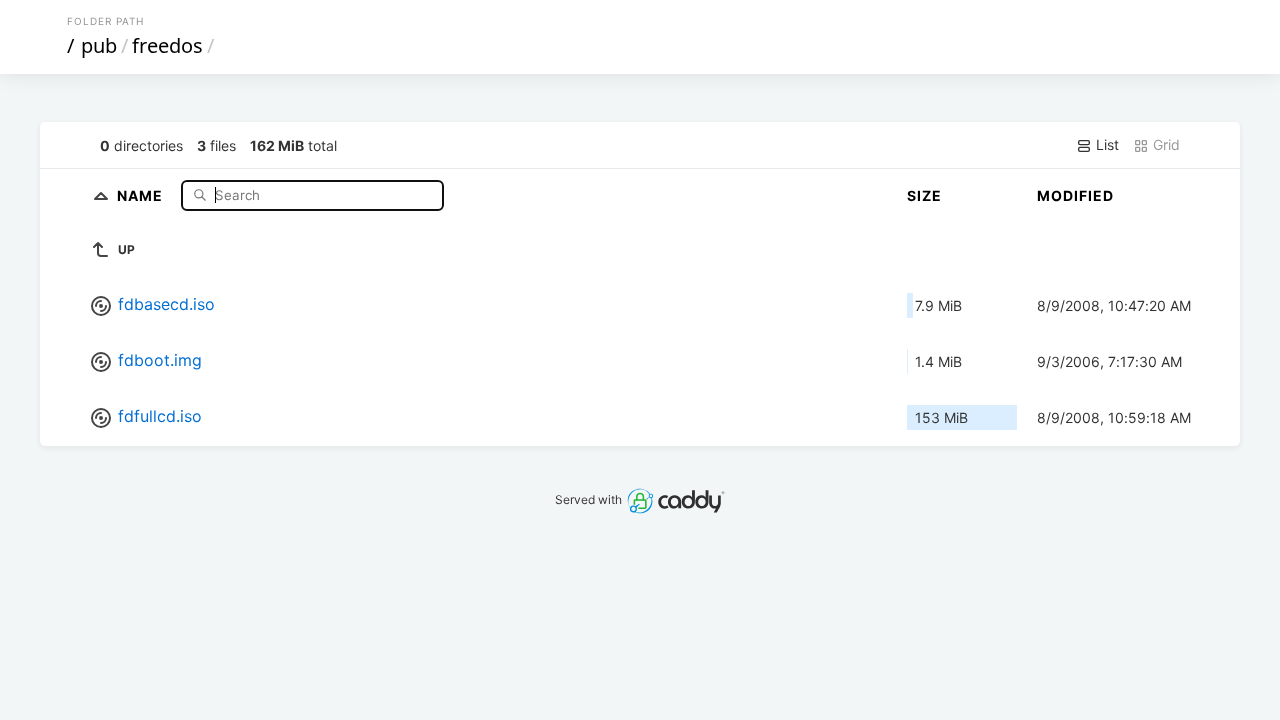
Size (924, 195)
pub (99, 45)
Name (142, 194)
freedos (167, 45)
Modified (1075, 195)
